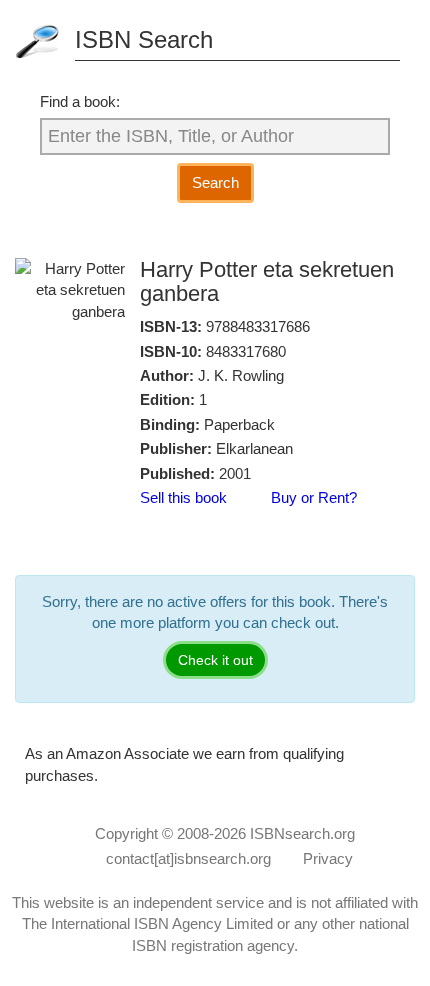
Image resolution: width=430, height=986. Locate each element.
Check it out (215, 660)
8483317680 (246, 351)
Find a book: (80, 101)
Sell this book (183, 497)
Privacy (328, 858)
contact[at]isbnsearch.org (188, 858)
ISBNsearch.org (302, 833)
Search (215, 182)
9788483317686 (258, 326)
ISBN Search (144, 39)
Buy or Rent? (314, 497)
